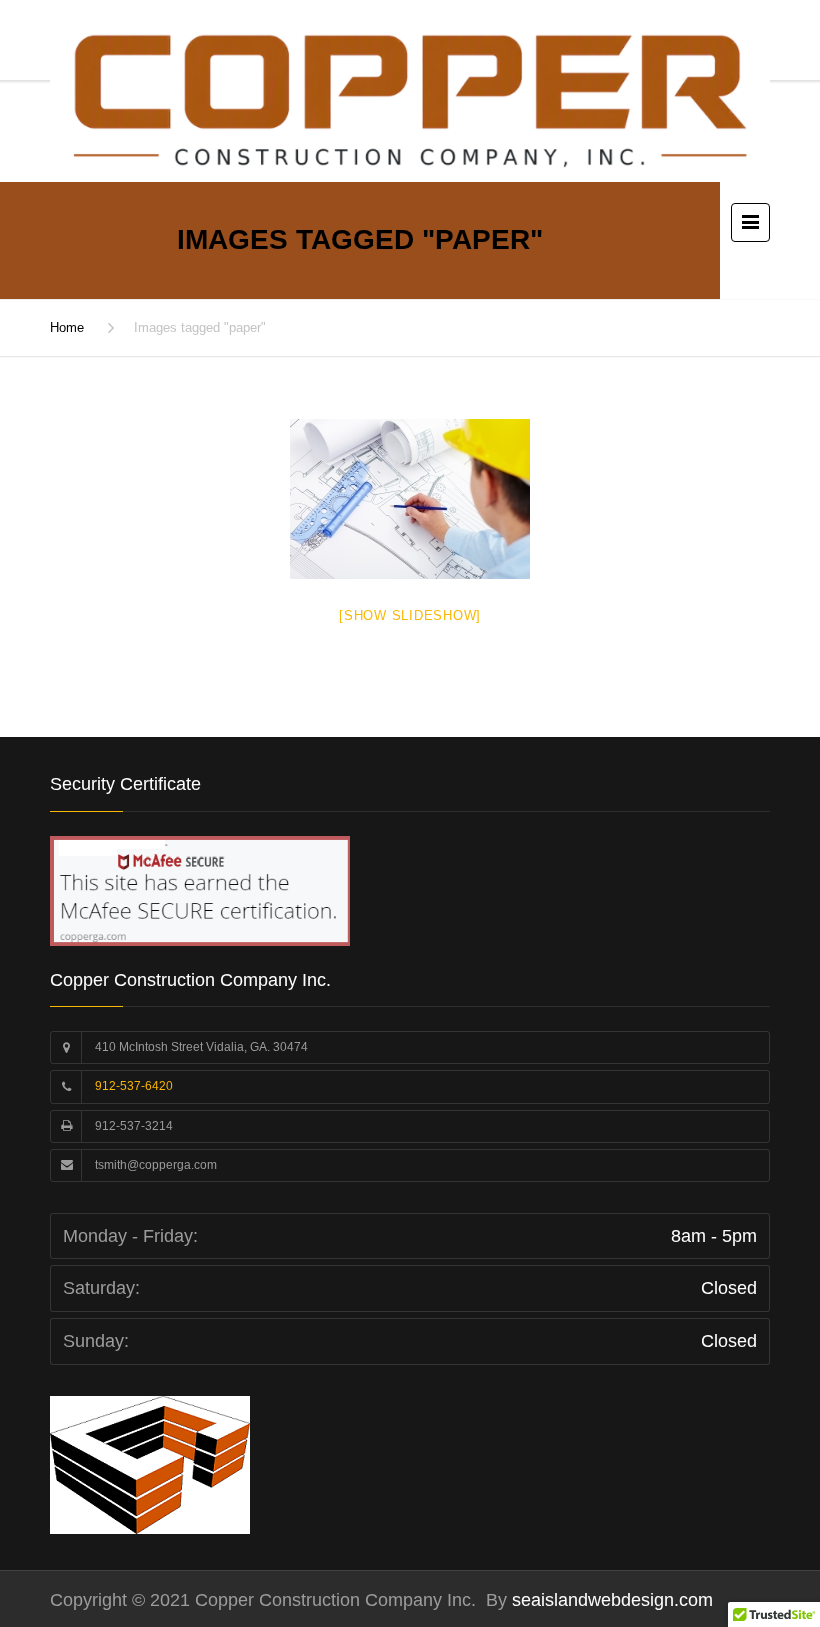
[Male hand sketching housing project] (410, 499)
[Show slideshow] (410, 615)
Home (67, 327)
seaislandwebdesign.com (610, 1600)
